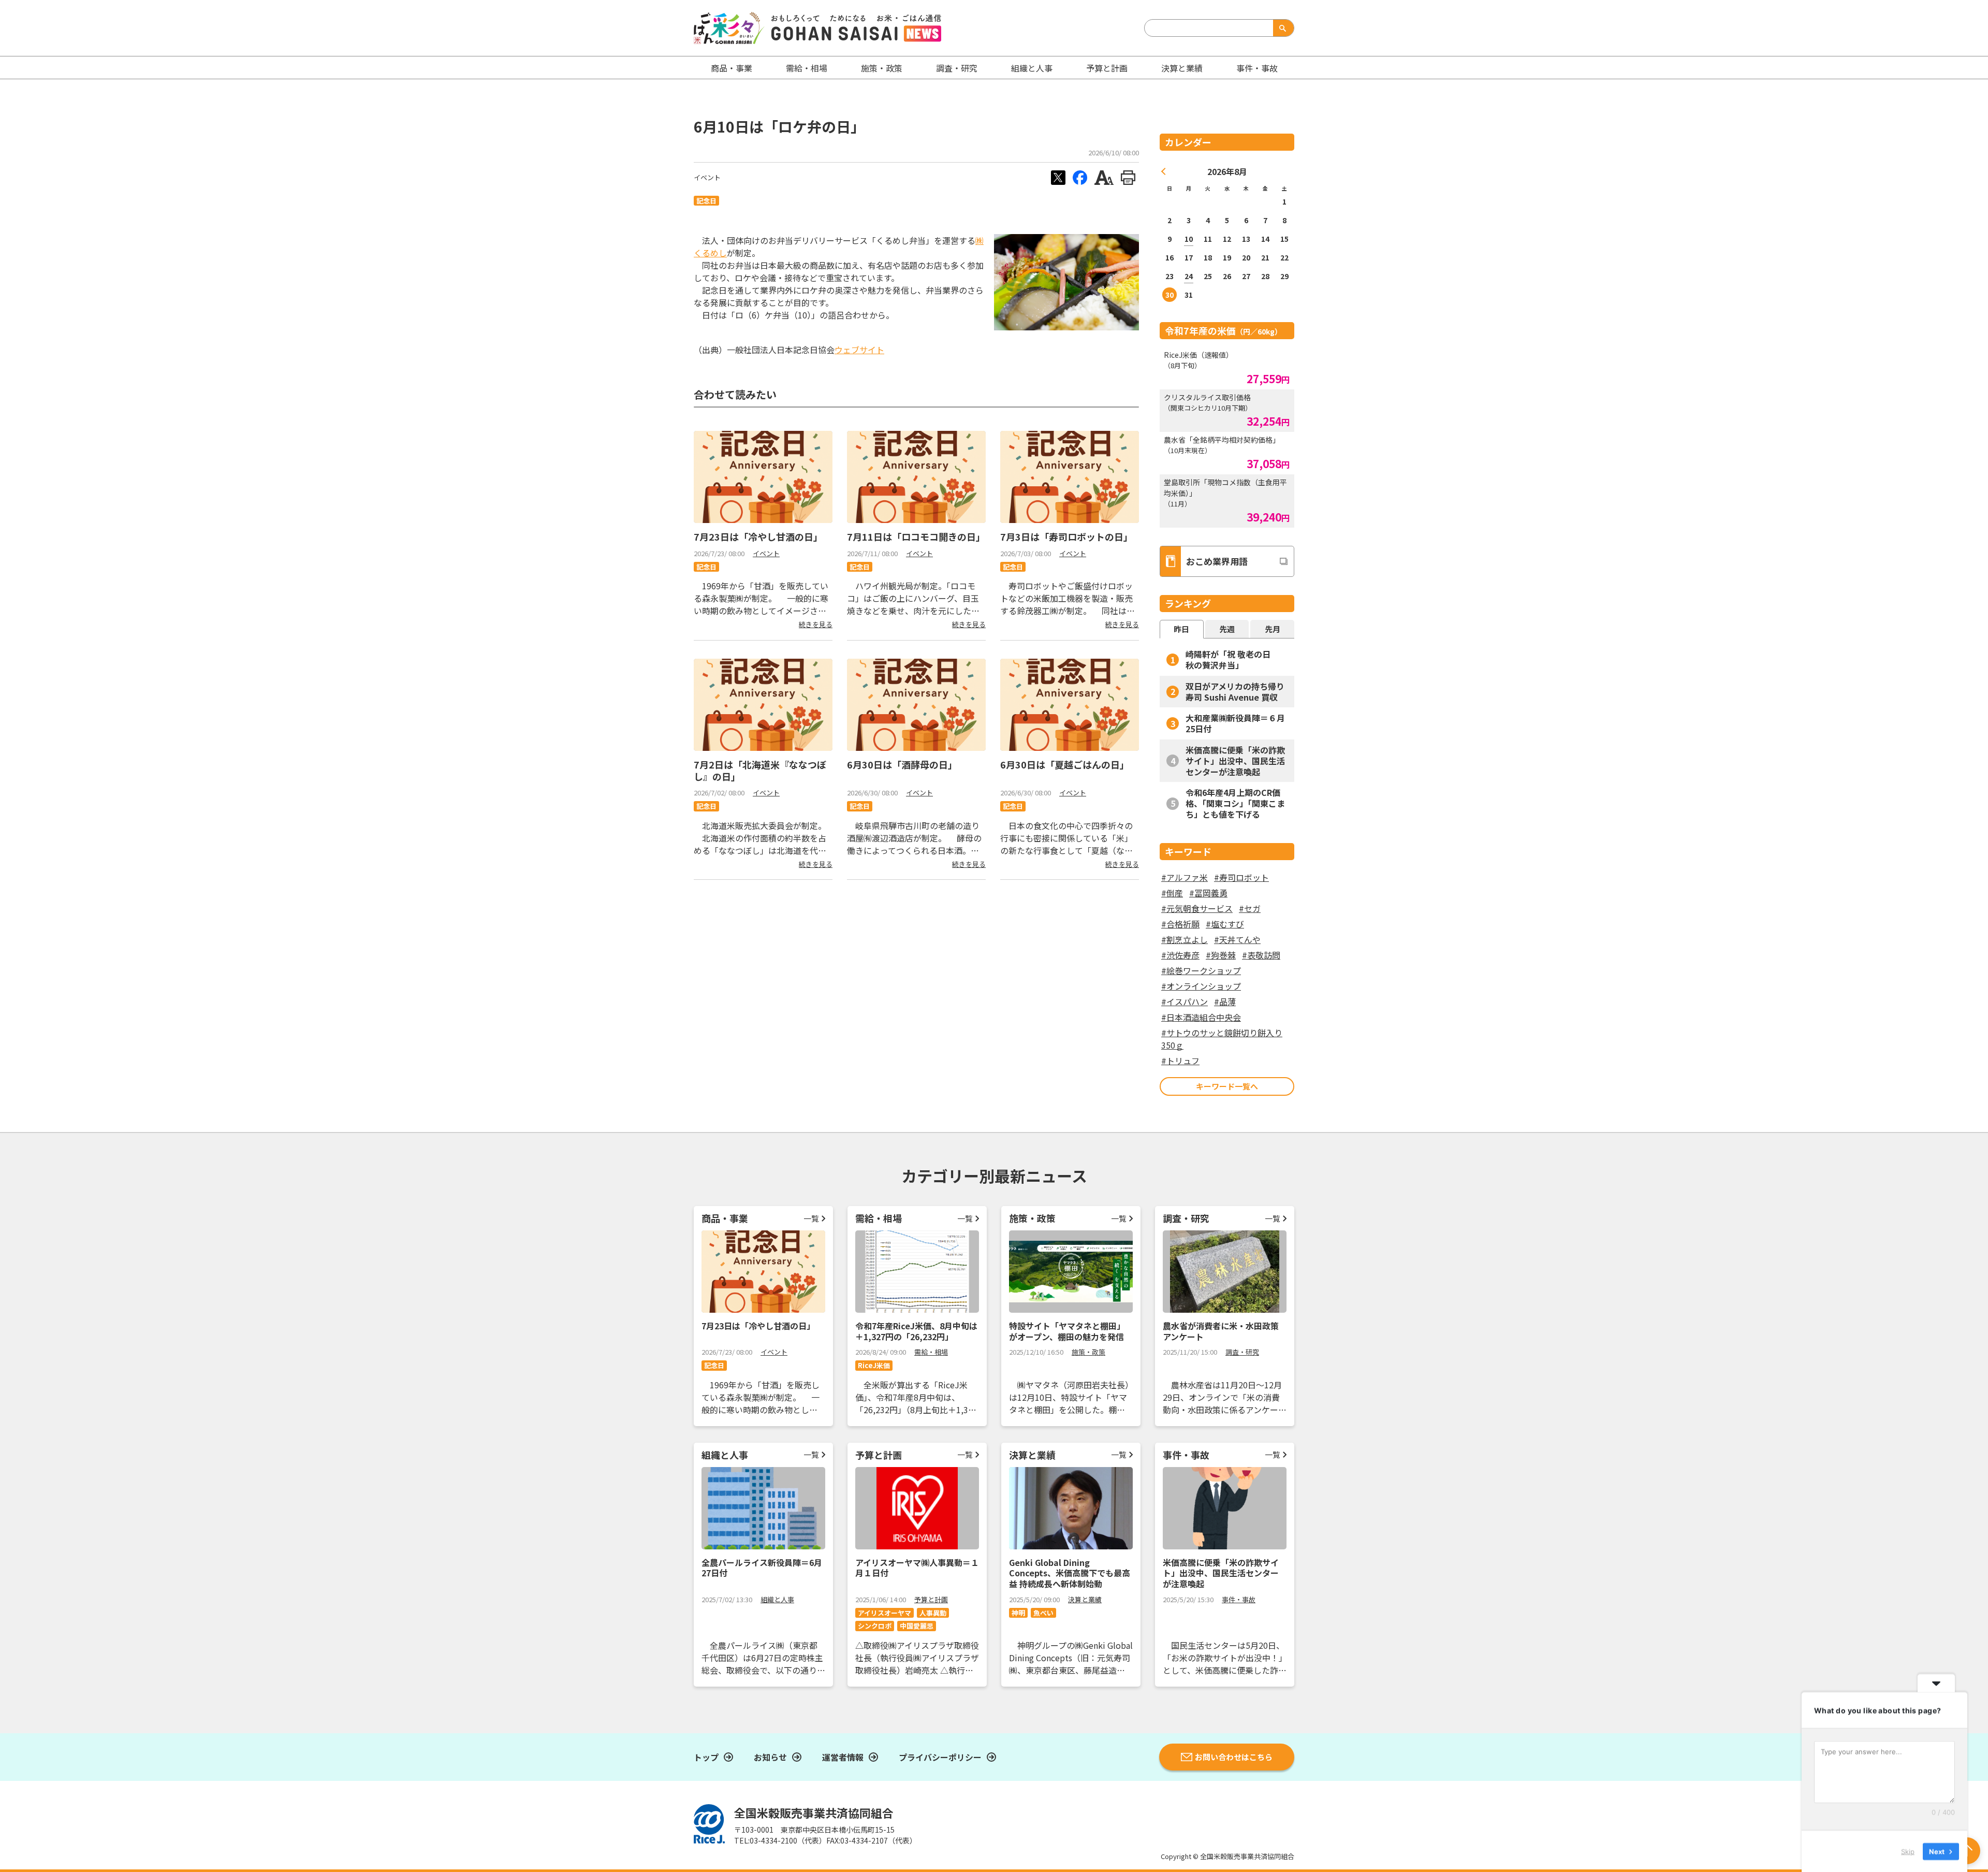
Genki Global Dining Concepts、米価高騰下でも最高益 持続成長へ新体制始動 (1070, 1573)
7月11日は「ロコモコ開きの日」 (916, 536)
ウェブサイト (859, 350)
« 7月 (1164, 171)
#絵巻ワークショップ (1201, 970)
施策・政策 (882, 68)
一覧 (811, 1218)
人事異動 (933, 1613)
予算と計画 (1107, 68)
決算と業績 (1182, 68)
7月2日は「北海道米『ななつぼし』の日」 (760, 770)
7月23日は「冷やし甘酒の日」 (758, 536)
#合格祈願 (1180, 924)
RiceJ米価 (874, 1365)
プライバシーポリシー (940, 1757)
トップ (706, 1757)
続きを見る (816, 624)
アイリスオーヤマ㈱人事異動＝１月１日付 (917, 1568)
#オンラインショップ (1201, 986)
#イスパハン (1185, 1002)
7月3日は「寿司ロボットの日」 (1066, 536)
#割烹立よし (1185, 939)
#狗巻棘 (1221, 955)
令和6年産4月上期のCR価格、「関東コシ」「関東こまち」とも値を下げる (1235, 803)
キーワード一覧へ (1227, 1086)
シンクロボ (875, 1626)
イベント (707, 177)
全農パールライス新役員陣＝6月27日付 (762, 1568)
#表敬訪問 (1261, 955)
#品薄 (1225, 1002)
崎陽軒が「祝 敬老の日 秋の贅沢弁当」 (1232, 659)
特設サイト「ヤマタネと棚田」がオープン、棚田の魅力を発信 (1067, 1331)
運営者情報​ (843, 1757)
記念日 (706, 201)
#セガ (1250, 908)
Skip (1908, 1851)
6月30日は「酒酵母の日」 (902, 764)
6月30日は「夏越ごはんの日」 (1065, 764)
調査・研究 (957, 68)
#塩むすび (1225, 924)
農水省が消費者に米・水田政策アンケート (1221, 1331)
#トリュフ (1180, 1061)
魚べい (1043, 1613)
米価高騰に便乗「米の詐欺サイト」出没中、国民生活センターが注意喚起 (1235, 761)
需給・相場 (807, 68)
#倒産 (1172, 893)
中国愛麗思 (917, 1626)
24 (1189, 276)
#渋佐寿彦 (1180, 955)
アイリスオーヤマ (885, 1613)
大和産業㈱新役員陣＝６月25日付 (1235, 723)
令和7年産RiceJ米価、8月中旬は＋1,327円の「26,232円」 (916, 1331)
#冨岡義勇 (1208, 893)
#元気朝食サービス (1197, 908)
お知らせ (770, 1757)
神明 (1018, 1613)
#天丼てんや (1237, 939)
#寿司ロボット (1241, 877)
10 (1189, 239)
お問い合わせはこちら (1234, 1757)
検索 (1281, 28)
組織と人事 (1032, 68)
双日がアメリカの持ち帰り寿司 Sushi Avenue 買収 (1235, 692)
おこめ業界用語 (1217, 561)
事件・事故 (1239, 1599)
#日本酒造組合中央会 (1201, 1017)
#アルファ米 (1185, 877)
